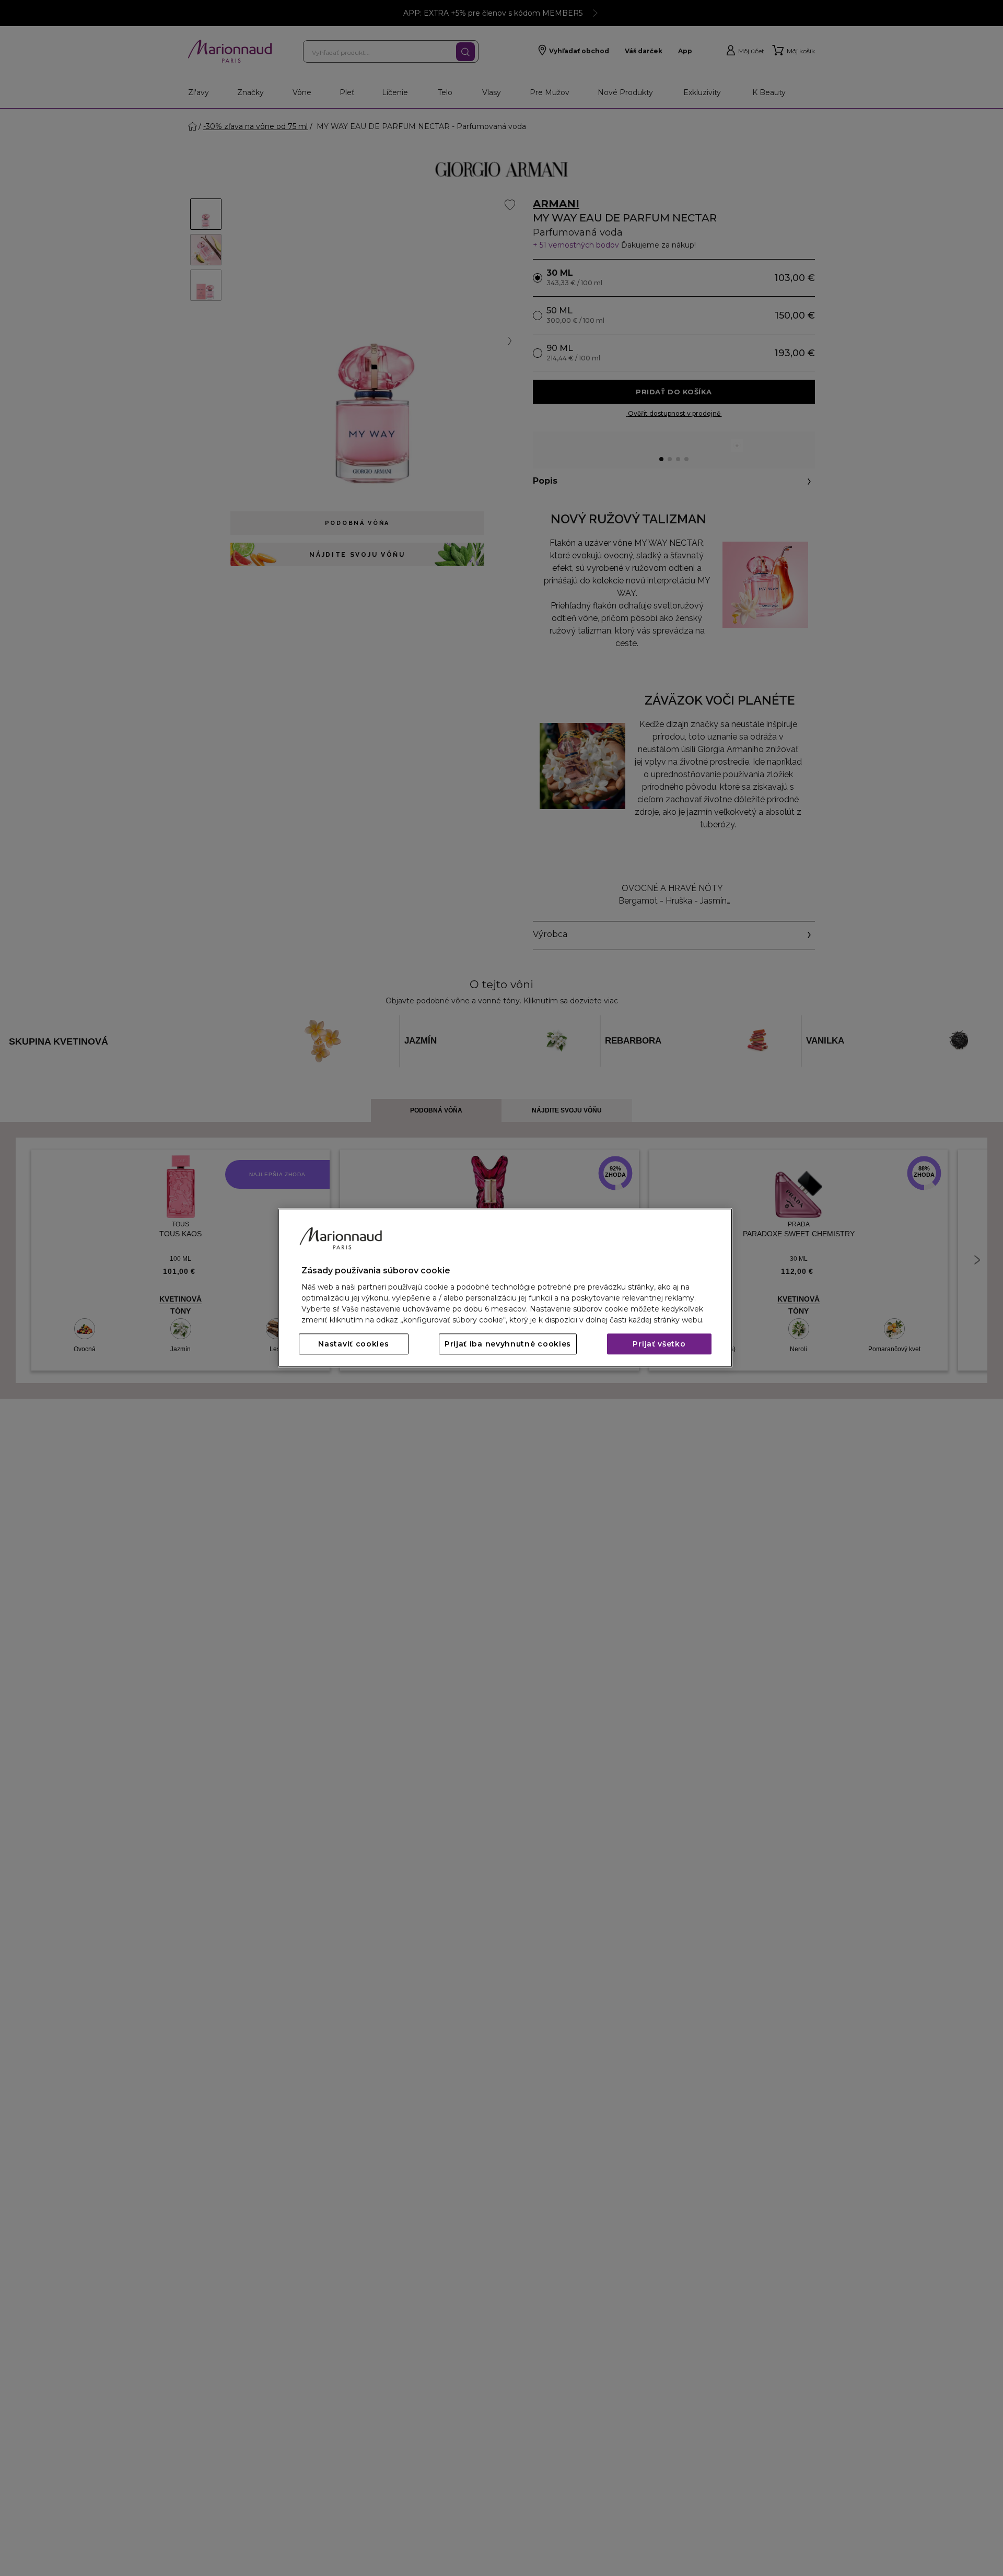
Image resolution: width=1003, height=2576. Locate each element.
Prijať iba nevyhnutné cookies (508, 1344)
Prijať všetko (659, 1344)
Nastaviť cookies (353, 1344)
